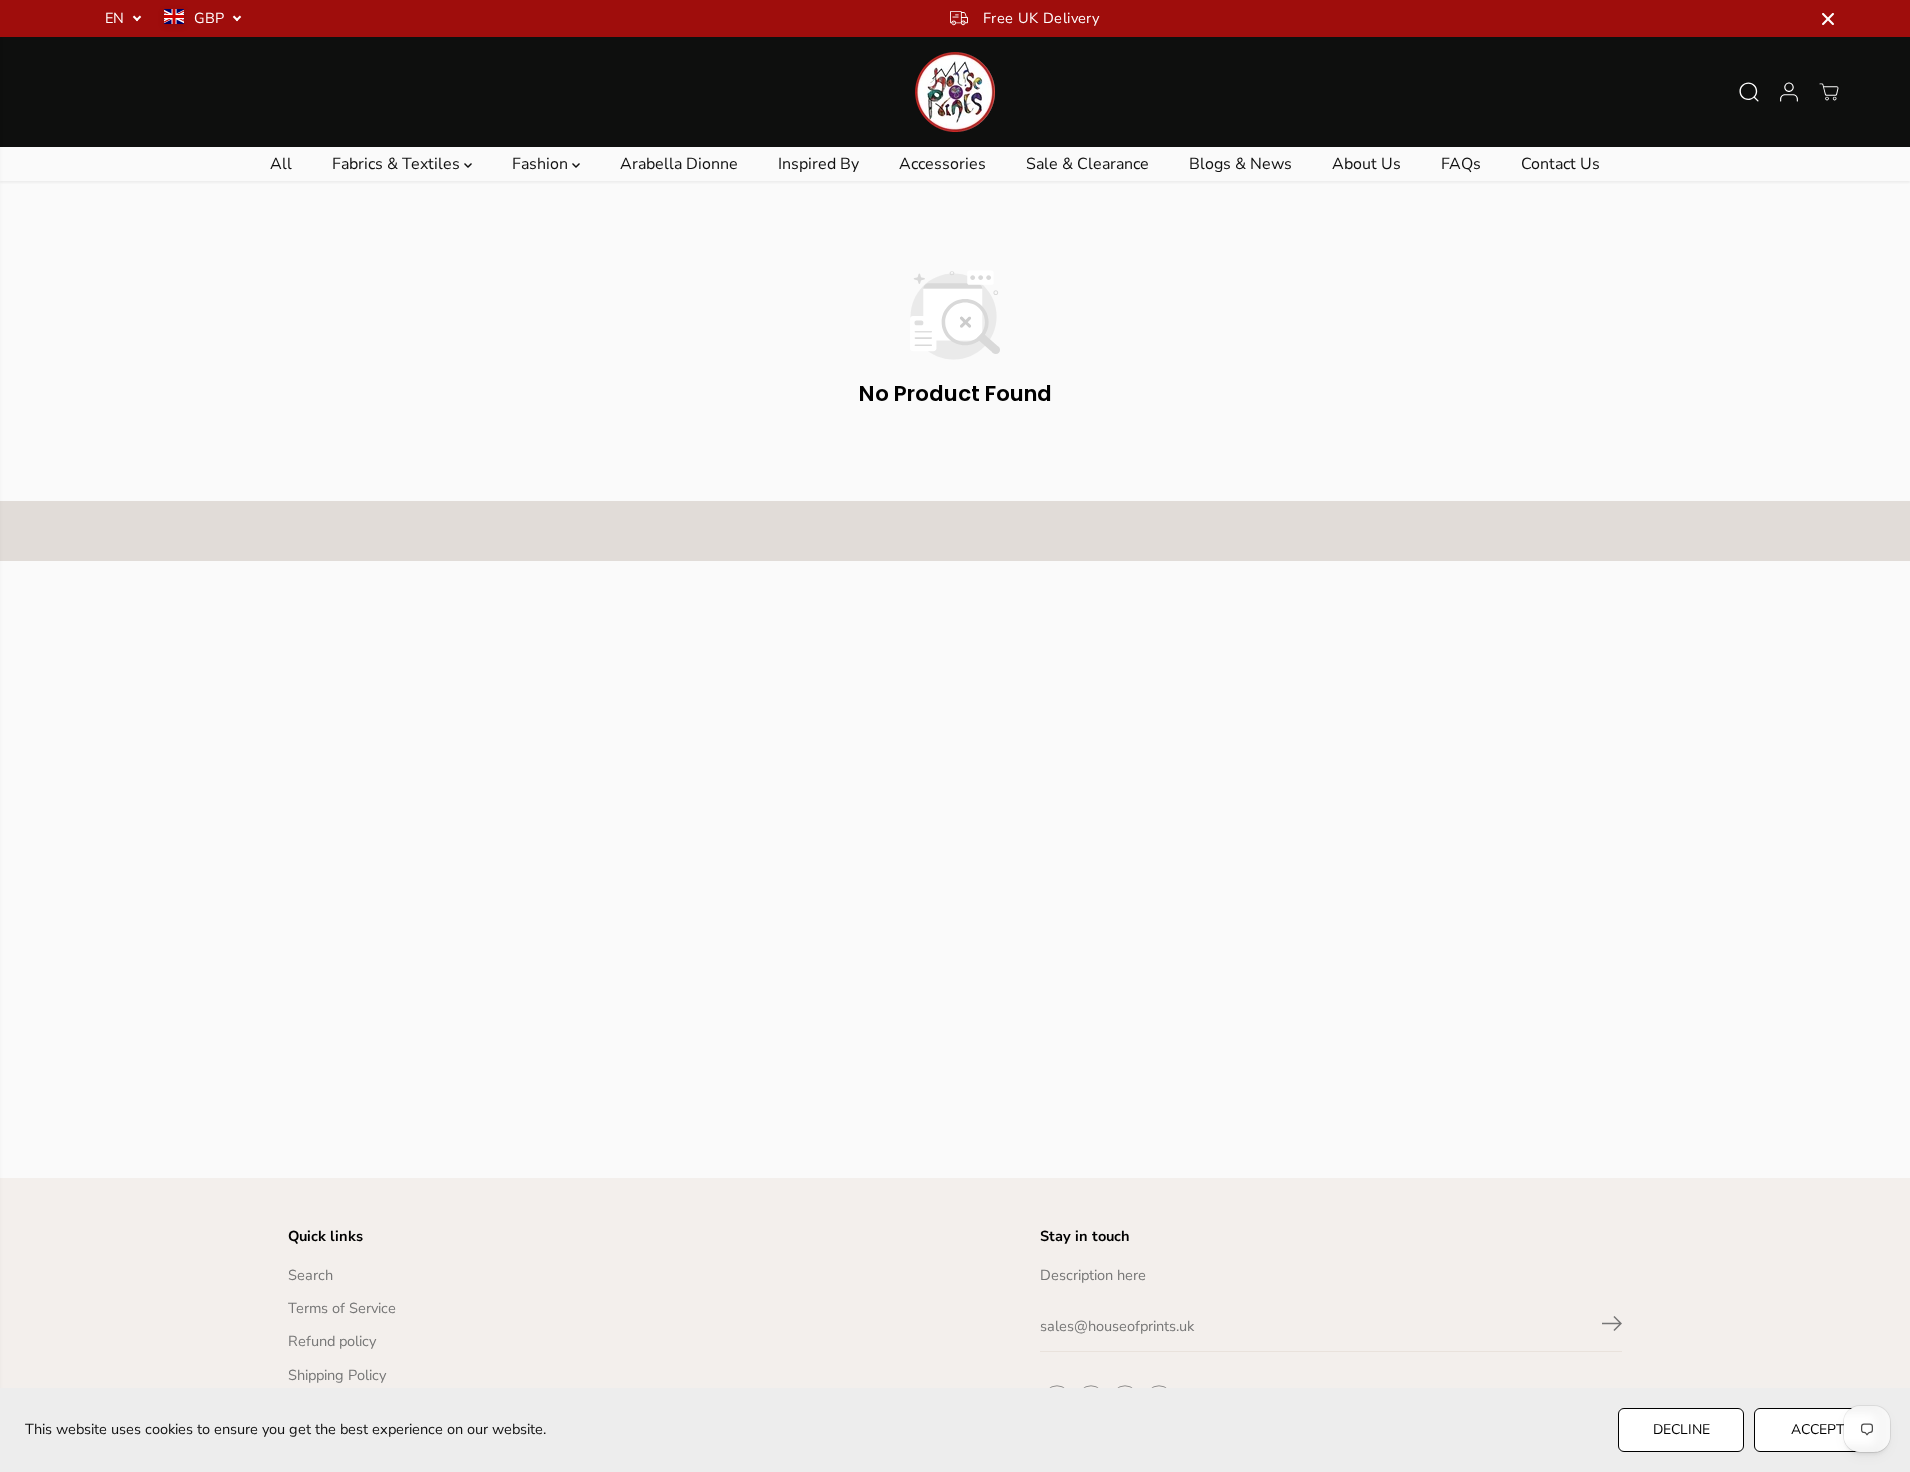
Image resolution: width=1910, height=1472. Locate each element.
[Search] (1749, 92)
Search (310, 1275)
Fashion (542, 164)
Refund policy (332, 1341)
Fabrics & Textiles (398, 164)
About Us (1366, 164)
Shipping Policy (337, 1375)
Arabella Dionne (679, 164)
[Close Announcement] (1828, 19)
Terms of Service (342, 1308)
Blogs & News (1240, 164)
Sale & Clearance (1087, 164)
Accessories (942, 164)
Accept (1817, 1429)
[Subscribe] (1612, 1327)
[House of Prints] (955, 92)
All (281, 164)
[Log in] (1789, 92)
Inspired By (818, 164)
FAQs (1461, 164)
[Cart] (1829, 92)
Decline (1681, 1429)
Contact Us (1560, 164)
